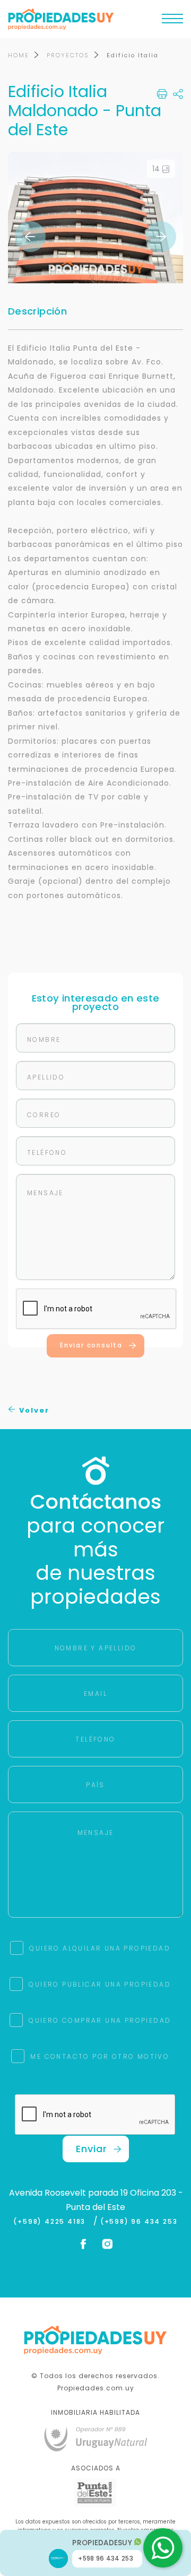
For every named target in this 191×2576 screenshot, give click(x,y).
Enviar (92, 2149)
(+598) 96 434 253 (139, 2222)
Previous (30, 237)
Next (161, 237)
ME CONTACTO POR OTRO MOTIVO (100, 2056)
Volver (33, 1410)
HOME (19, 55)
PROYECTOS (68, 55)
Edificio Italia (133, 55)
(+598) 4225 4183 (52, 2222)
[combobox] (56, 1253)
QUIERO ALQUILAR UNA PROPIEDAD (100, 1948)
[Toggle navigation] (172, 21)
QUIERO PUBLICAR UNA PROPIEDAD (100, 1984)
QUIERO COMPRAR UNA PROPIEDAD (100, 2020)
